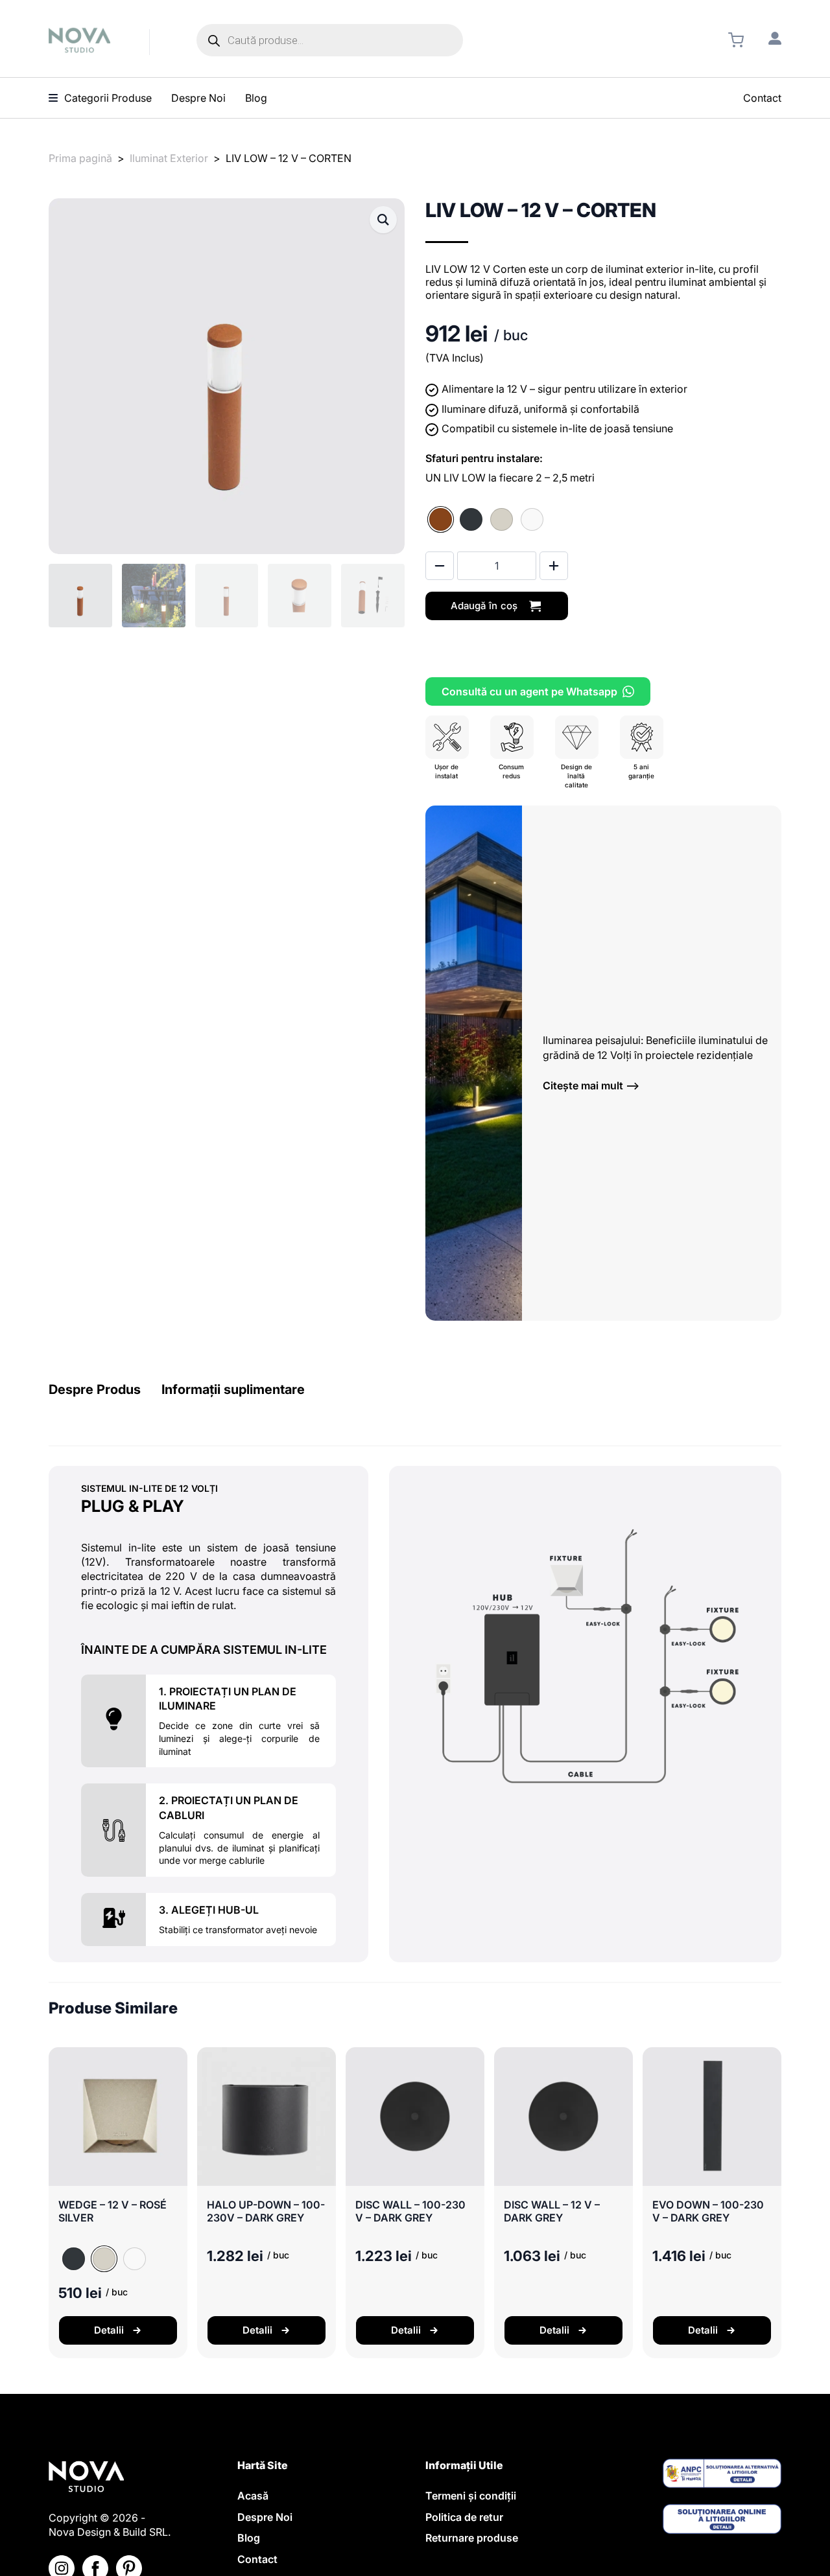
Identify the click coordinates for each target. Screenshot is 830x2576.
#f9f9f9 (532, 519)
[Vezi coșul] (736, 40)
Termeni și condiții (471, 2496)
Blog (249, 2538)
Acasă (253, 2496)
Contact (257, 2559)
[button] (383, 220)
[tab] (95, 1390)
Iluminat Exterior (169, 158)
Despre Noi (265, 2517)
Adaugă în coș (484, 606)
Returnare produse (472, 2538)
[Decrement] (440, 566)
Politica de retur (464, 2517)
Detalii (109, 2330)
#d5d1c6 (502, 519)
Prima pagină (80, 158)
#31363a (471, 519)
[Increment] (554, 566)
